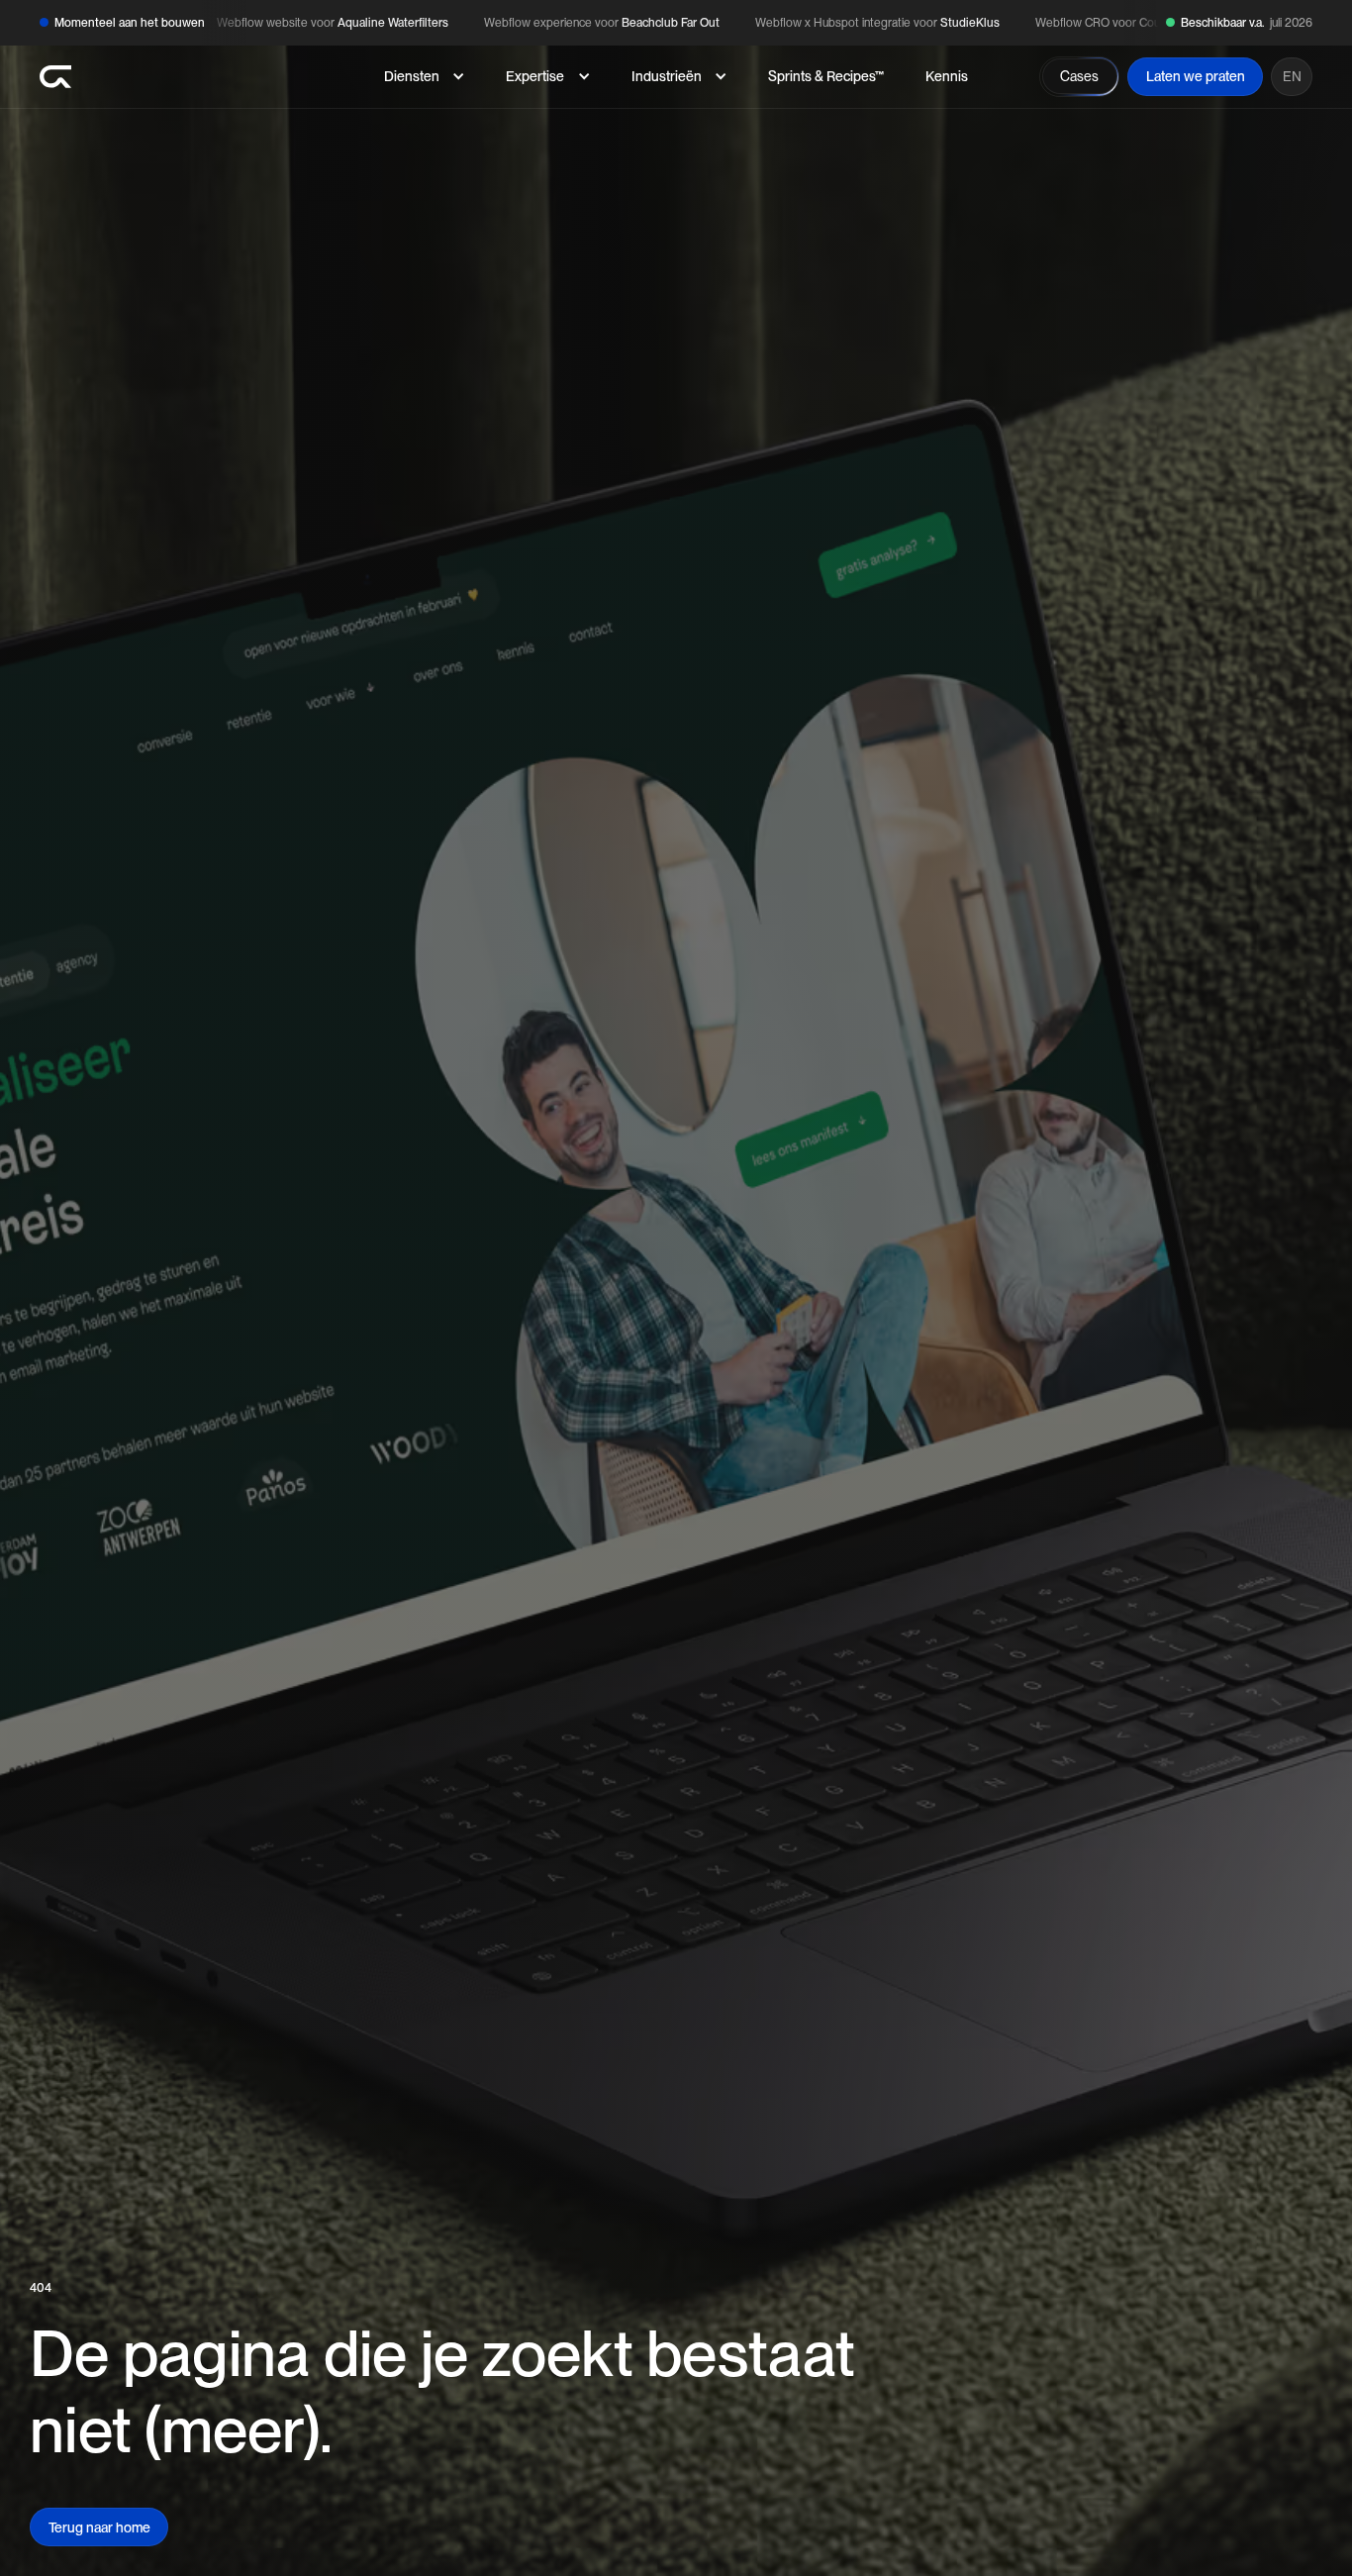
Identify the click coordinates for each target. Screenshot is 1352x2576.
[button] (424, 77)
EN (1292, 76)
